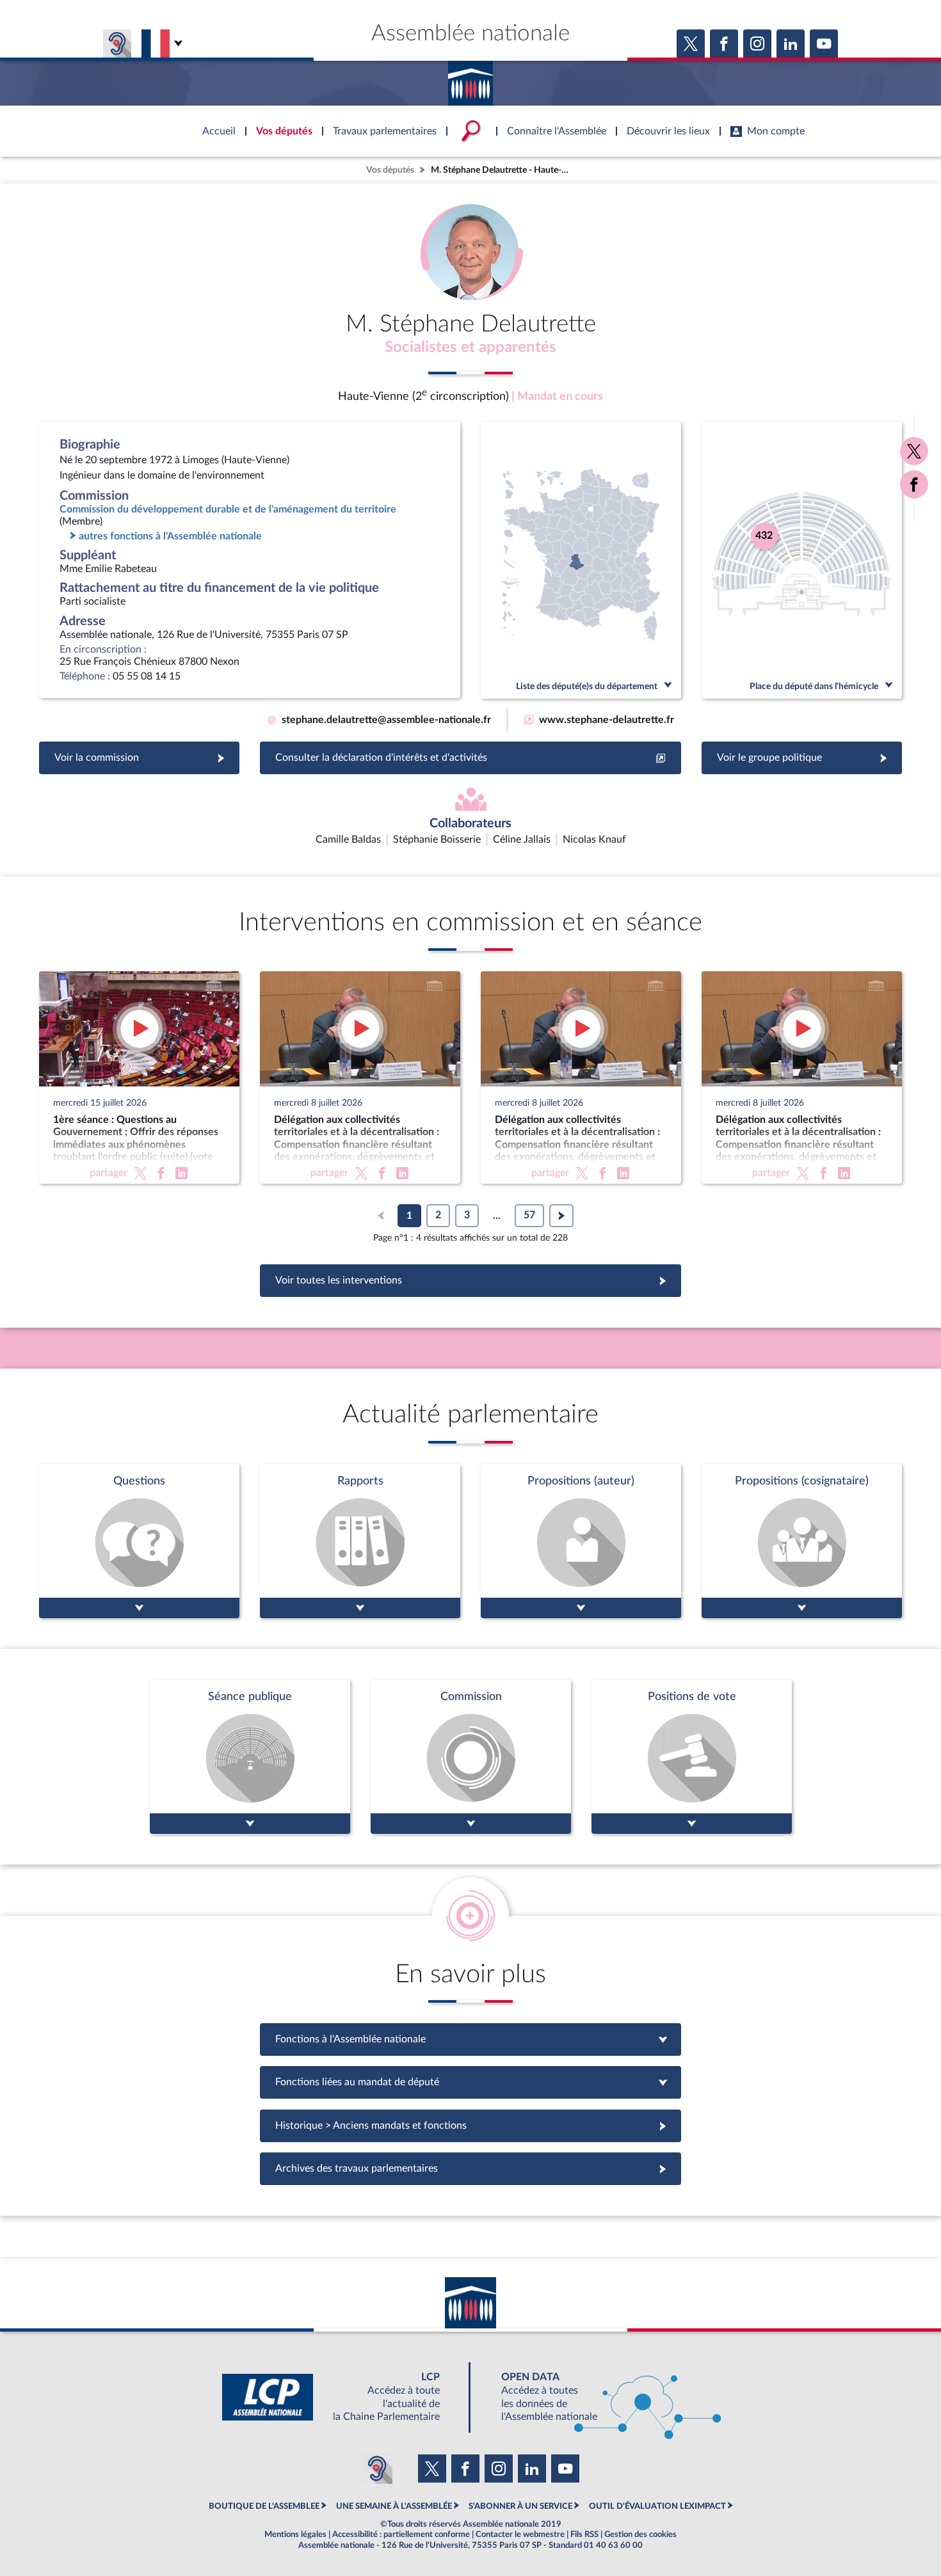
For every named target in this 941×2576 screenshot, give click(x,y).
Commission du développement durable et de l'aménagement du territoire (228, 509)
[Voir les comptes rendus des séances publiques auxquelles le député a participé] (250, 1757)
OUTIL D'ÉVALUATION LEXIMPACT (657, 2506)
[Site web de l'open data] (600, 2397)
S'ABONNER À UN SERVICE (520, 2506)
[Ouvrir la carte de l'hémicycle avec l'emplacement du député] (802, 560)
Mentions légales (295, 2534)
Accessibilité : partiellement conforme (401, 2534)
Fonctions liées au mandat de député (470, 2082)
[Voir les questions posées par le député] (139, 1541)
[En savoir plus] (581, 1541)
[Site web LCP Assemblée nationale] (341, 2397)
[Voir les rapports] (360, 1541)
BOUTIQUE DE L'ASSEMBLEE (264, 2506)
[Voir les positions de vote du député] (692, 1757)
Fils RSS (584, 2534)
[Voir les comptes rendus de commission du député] (471, 1757)
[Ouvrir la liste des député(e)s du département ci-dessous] (581, 560)
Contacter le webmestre (520, 2534)
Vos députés (390, 170)
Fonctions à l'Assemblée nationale (471, 2039)
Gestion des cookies (640, 2534)
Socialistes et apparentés (470, 347)
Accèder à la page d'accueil (470, 79)
